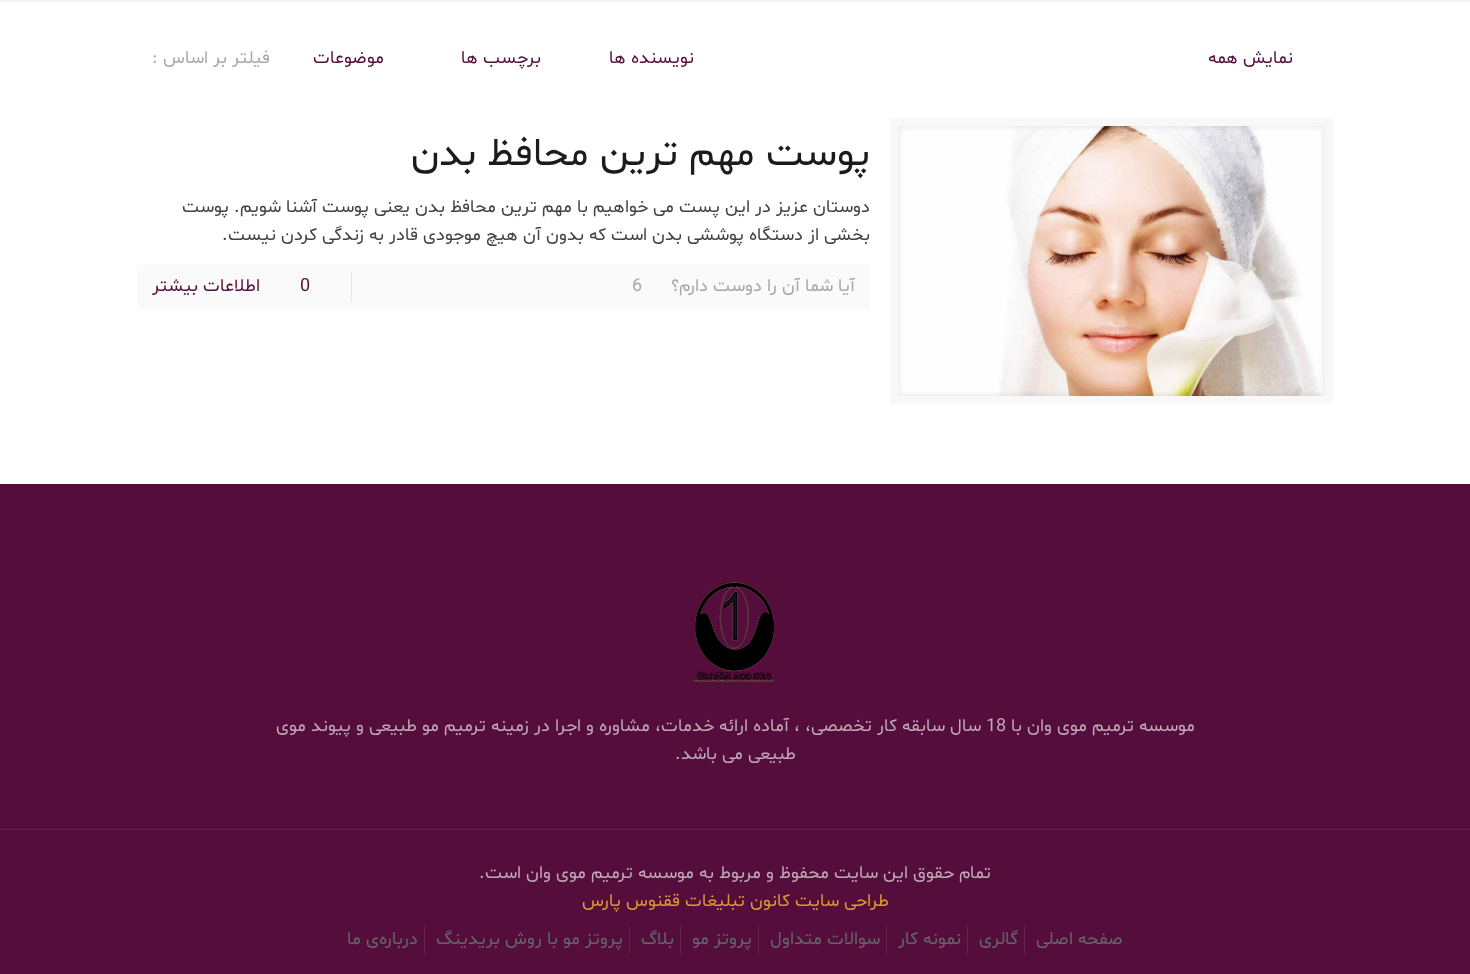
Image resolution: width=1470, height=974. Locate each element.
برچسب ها (498, 58)
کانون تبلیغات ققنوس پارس (688, 901)
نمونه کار (929, 939)
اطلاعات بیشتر (206, 286)
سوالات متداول (825, 939)
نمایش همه (1250, 58)
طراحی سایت (842, 901)
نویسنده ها (651, 58)
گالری (998, 939)
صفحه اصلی (1079, 939)
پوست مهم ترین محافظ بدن (640, 155)
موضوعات (348, 58)
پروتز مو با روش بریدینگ (529, 939)
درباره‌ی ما (382, 939)
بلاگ (657, 939)
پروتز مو (722, 939)
